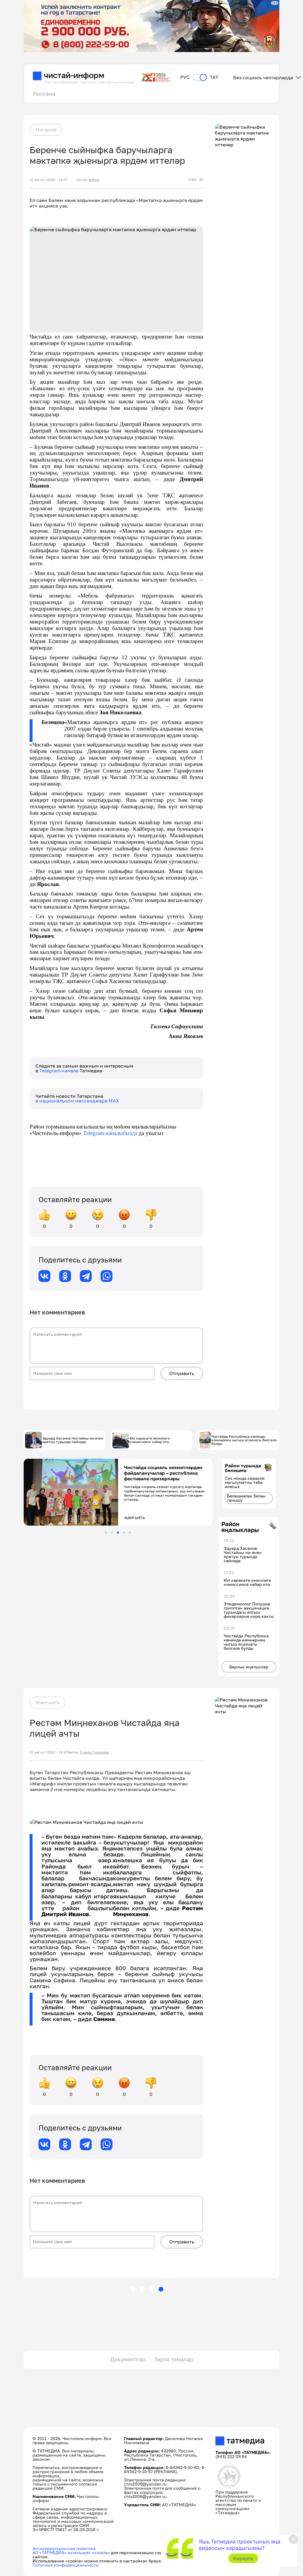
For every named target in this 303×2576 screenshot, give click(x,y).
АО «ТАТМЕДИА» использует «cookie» (71, 2552)
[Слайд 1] (106, 1533)
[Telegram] (86, 1276)
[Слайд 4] (124, 1533)
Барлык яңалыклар (249, 1667)
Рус (185, 77)
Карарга (243, 2558)
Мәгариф (46, 129)
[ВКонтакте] (44, 1276)
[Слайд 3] (118, 1533)
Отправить (182, 1373)
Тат (214, 77)
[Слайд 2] (112, 1533)
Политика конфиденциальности (66, 2565)
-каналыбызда (121, 1133)
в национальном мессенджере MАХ (77, 1101)
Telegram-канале (59, 1071)
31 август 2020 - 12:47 (49, 1752)
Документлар (128, 2359)
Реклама (44, 94)
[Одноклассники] (65, 1276)
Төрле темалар (174, 2359)
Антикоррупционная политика (64, 2548)
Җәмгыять (47, 1702)
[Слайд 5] (130, 1533)
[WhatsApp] (107, 1276)
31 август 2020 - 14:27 (49, 180)
